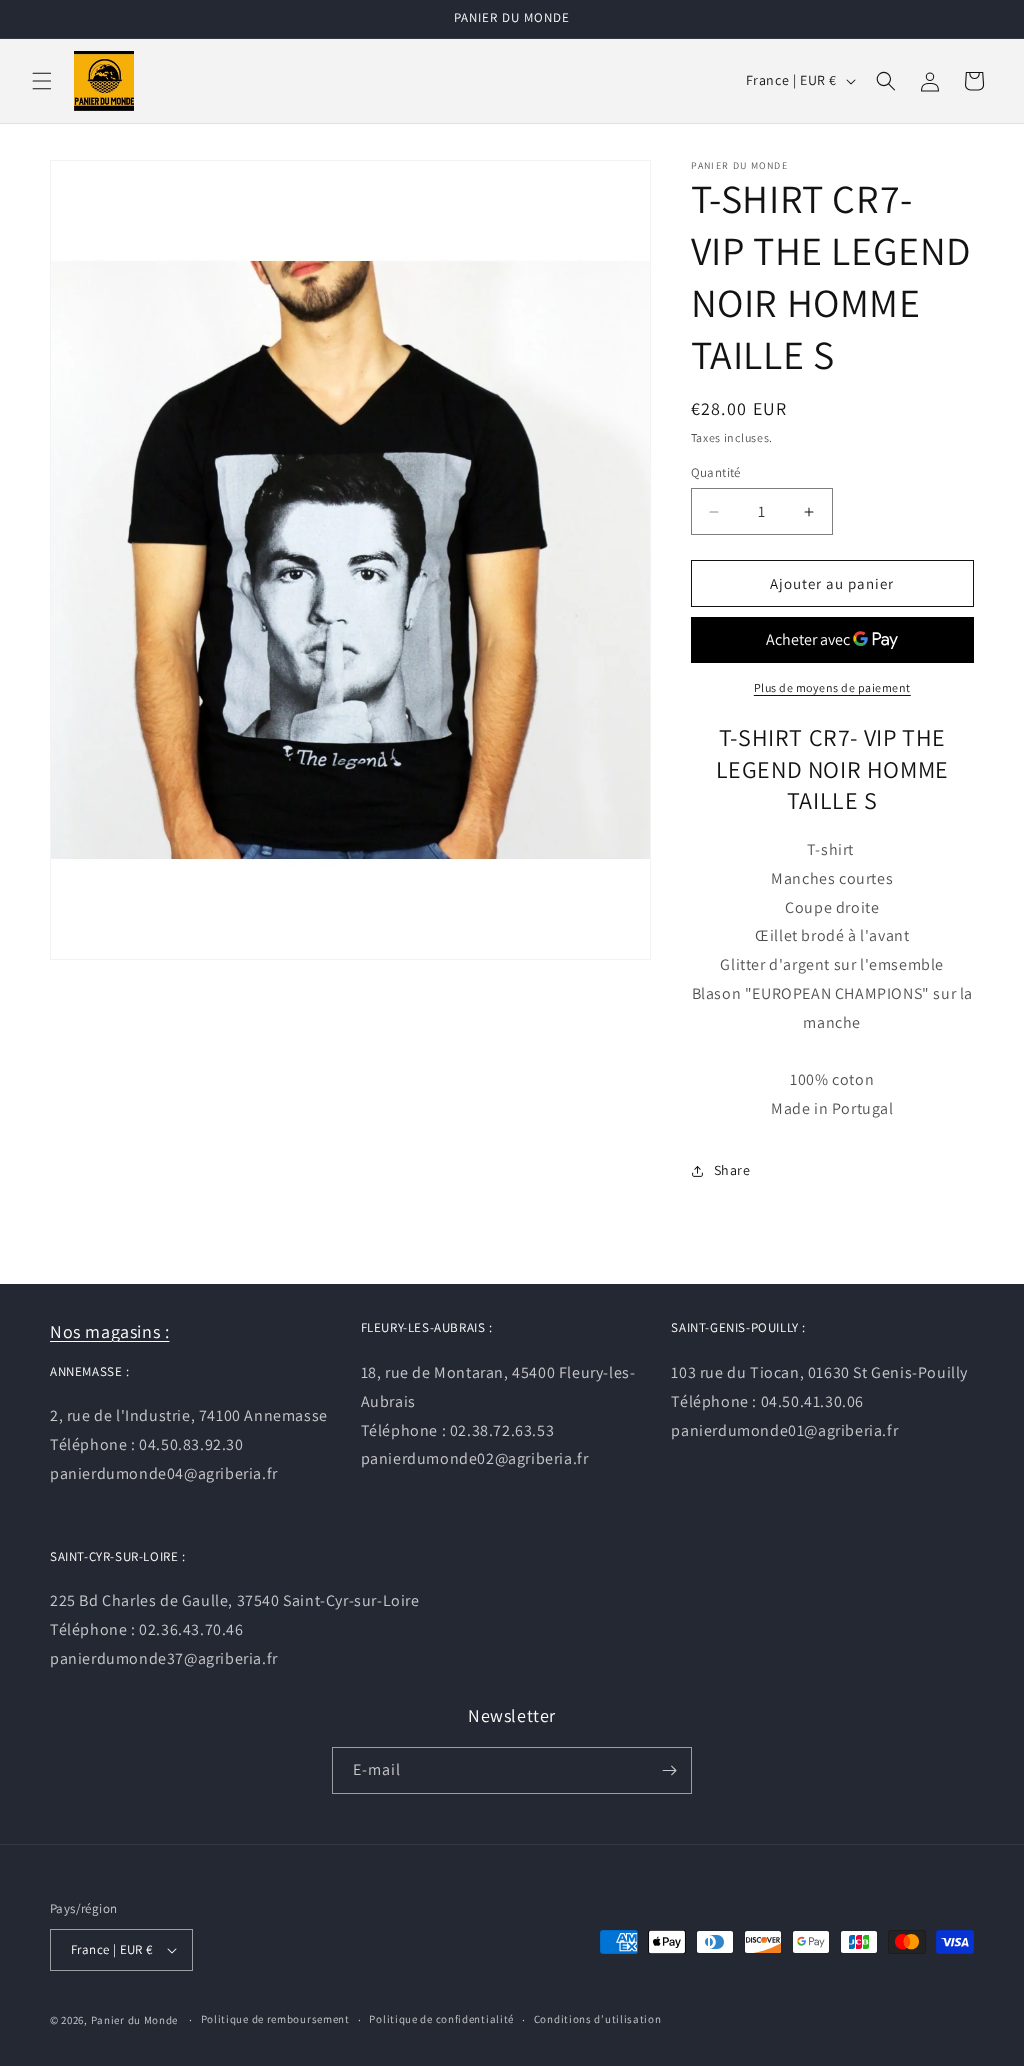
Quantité (716, 472)
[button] (42, 81)
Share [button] (732, 1170)
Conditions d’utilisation (598, 2019)
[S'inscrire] (669, 1770)
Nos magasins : (109, 1331)
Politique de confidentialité (441, 2019)
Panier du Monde (135, 2020)
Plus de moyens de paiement (832, 687)
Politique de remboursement (275, 2019)
